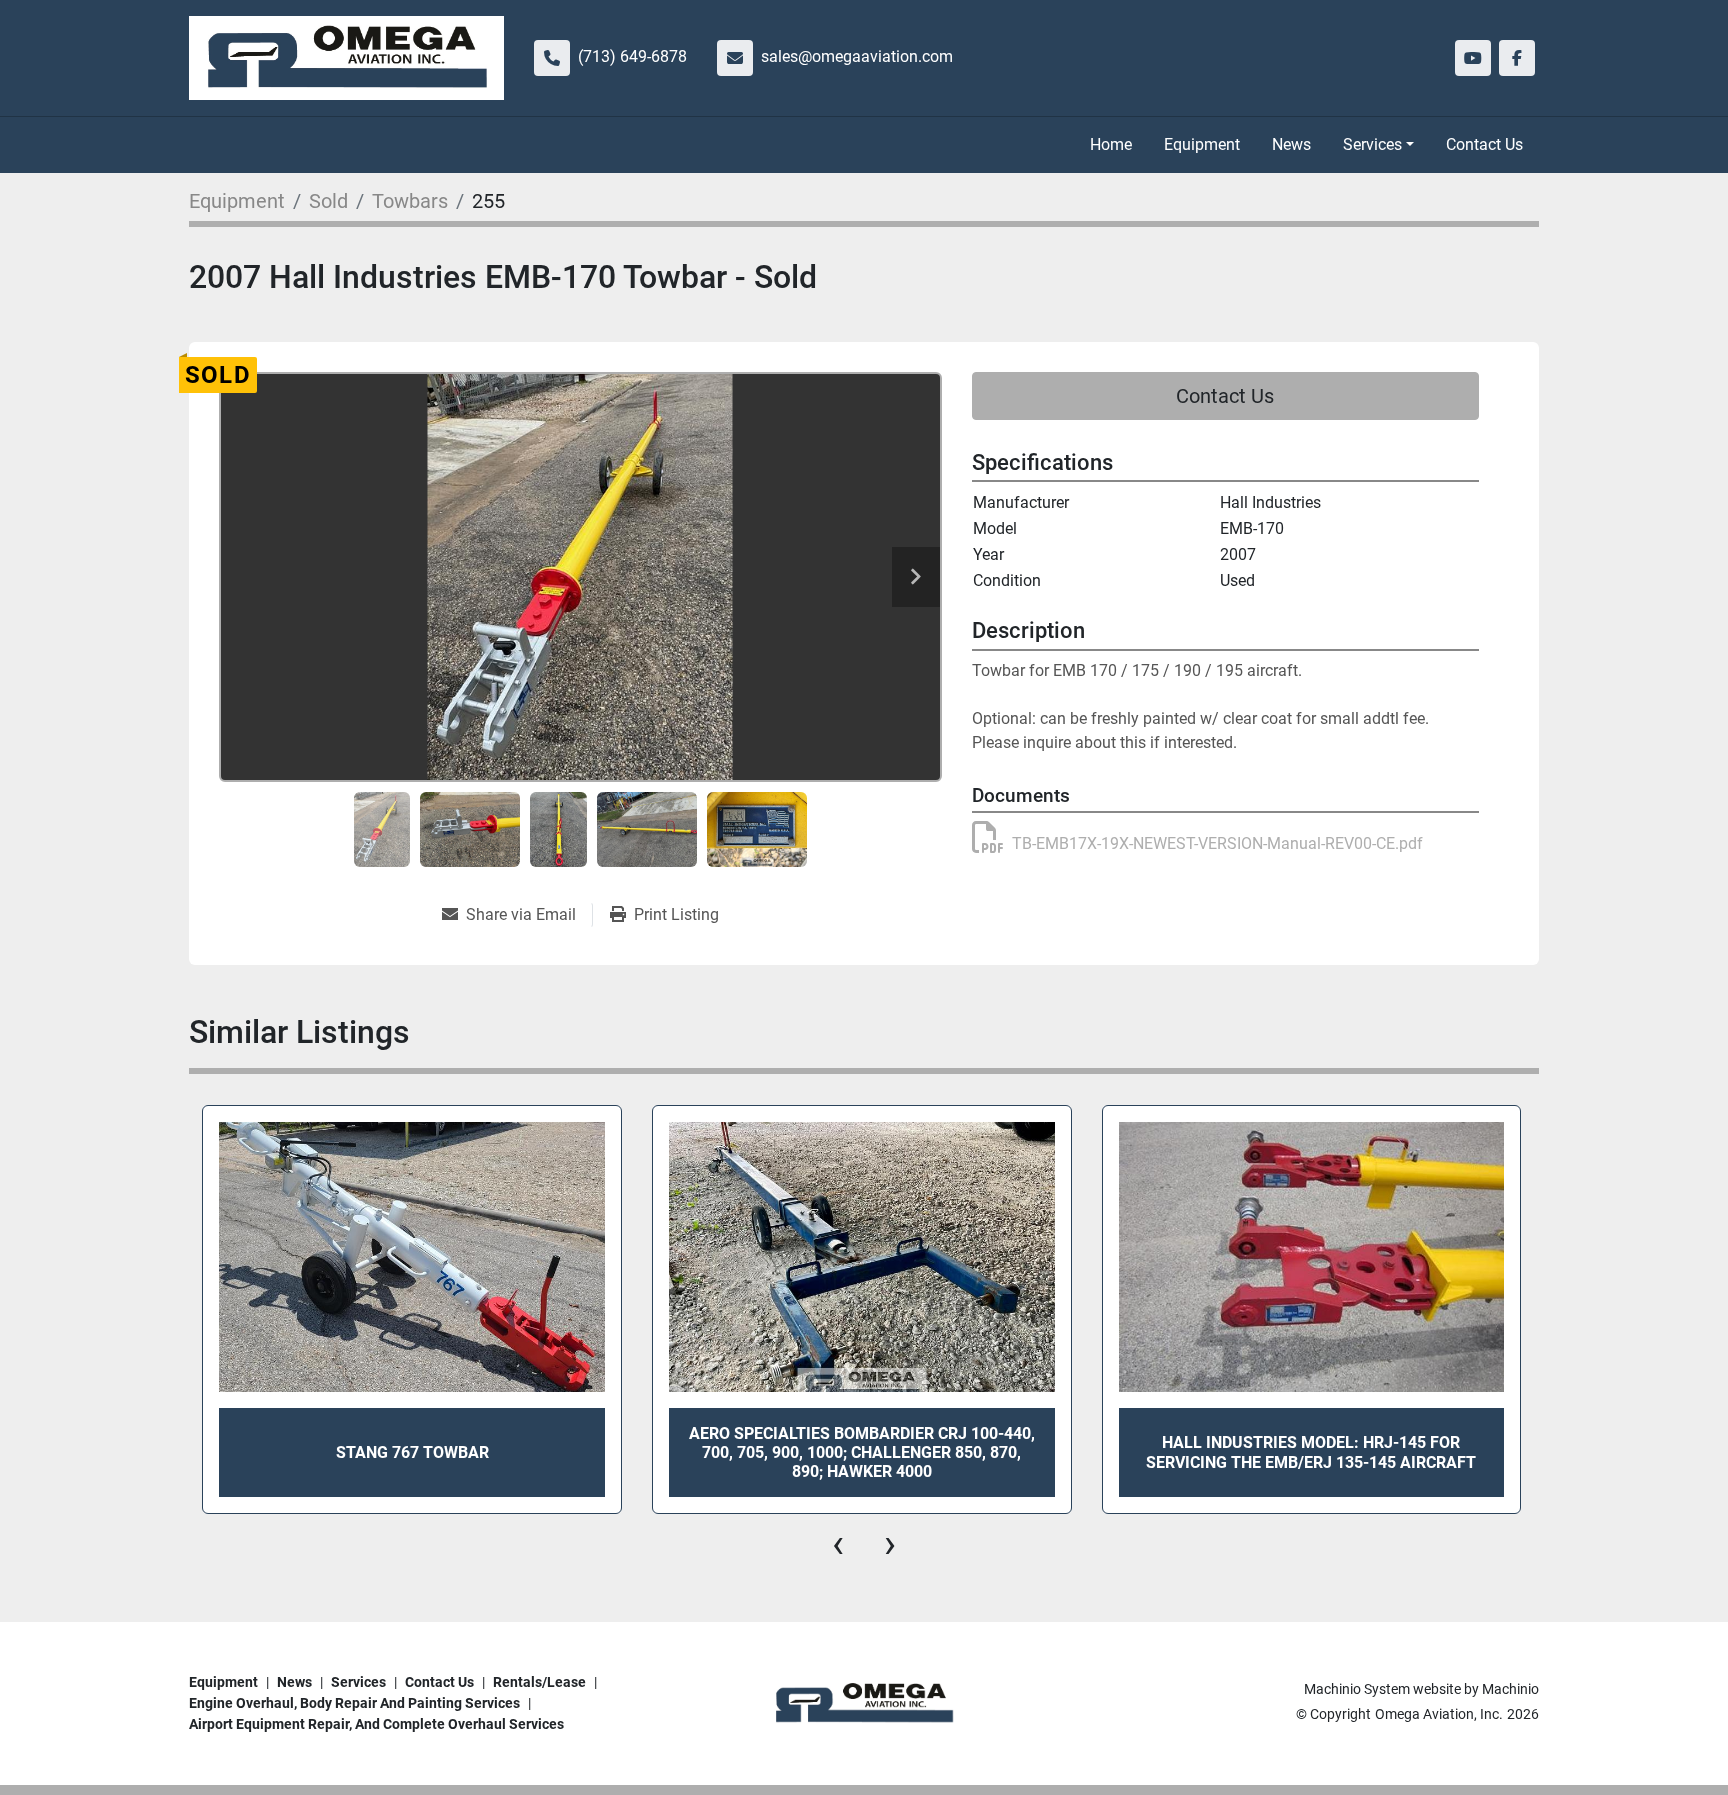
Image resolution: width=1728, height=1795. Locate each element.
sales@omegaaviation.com (857, 56)
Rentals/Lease (539, 1682)
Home (1111, 144)
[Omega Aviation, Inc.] (864, 1703)
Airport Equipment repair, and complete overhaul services (376, 1724)
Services (1372, 144)
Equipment (1202, 144)
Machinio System (1357, 1689)
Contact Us (1484, 144)
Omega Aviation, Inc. (1439, 1714)
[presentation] (838, 1544)
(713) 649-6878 (632, 56)
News (1291, 144)
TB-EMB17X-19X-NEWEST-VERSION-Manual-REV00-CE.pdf (1217, 843)
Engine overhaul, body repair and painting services (354, 1703)
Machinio (1510, 1689)
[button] (1378, 145)
